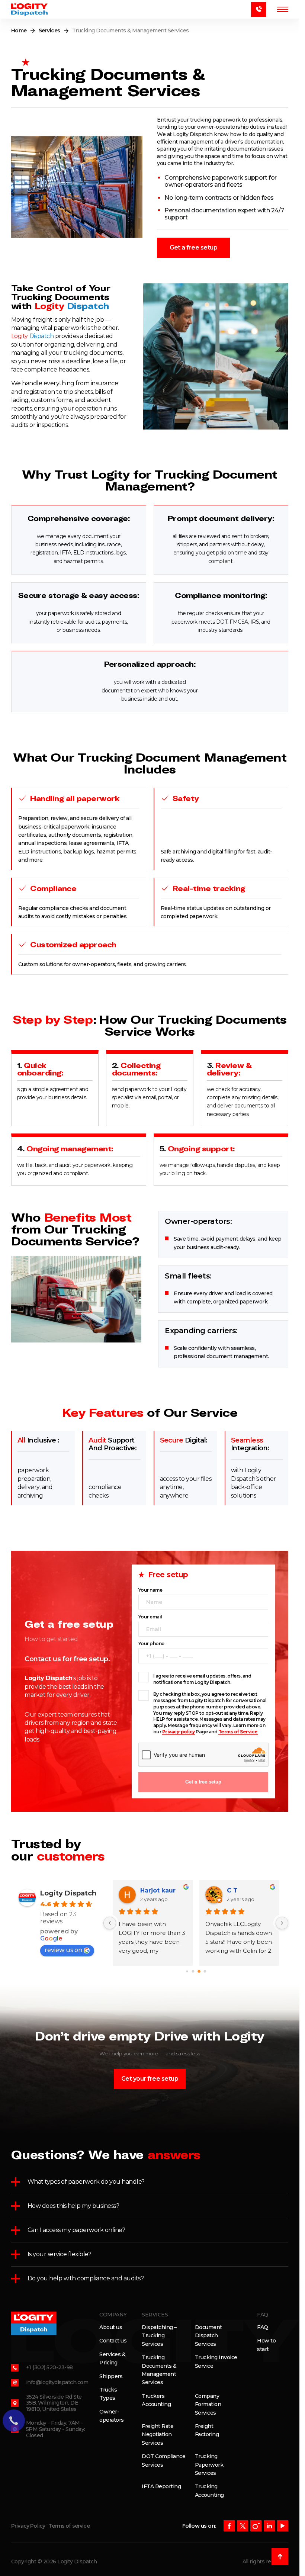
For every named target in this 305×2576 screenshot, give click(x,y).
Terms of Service (238, 1732)
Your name (150, 1590)
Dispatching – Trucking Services (159, 2336)
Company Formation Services (208, 2404)
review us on (63, 1950)
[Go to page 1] (193, 1971)
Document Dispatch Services (208, 2336)
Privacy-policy (179, 1732)
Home (19, 30)
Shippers (111, 2376)
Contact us (113, 2341)
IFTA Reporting (161, 2486)
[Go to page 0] (187, 1971)
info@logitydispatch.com (57, 2382)
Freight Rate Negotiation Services (158, 2435)
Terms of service (69, 2526)
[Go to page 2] (199, 1971)
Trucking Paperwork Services (209, 2465)
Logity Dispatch (68, 1893)
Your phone (151, 1644)
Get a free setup (193, 247)
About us (111, 2327)
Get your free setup (150, 2079)
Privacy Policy (28, 2526)
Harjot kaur (158, 1890)
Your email (150, 1617)
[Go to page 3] (205, 1971)
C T (232, 1890)
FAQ (263, 2327)
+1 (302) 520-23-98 (49, 2367)
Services (49, 30)
